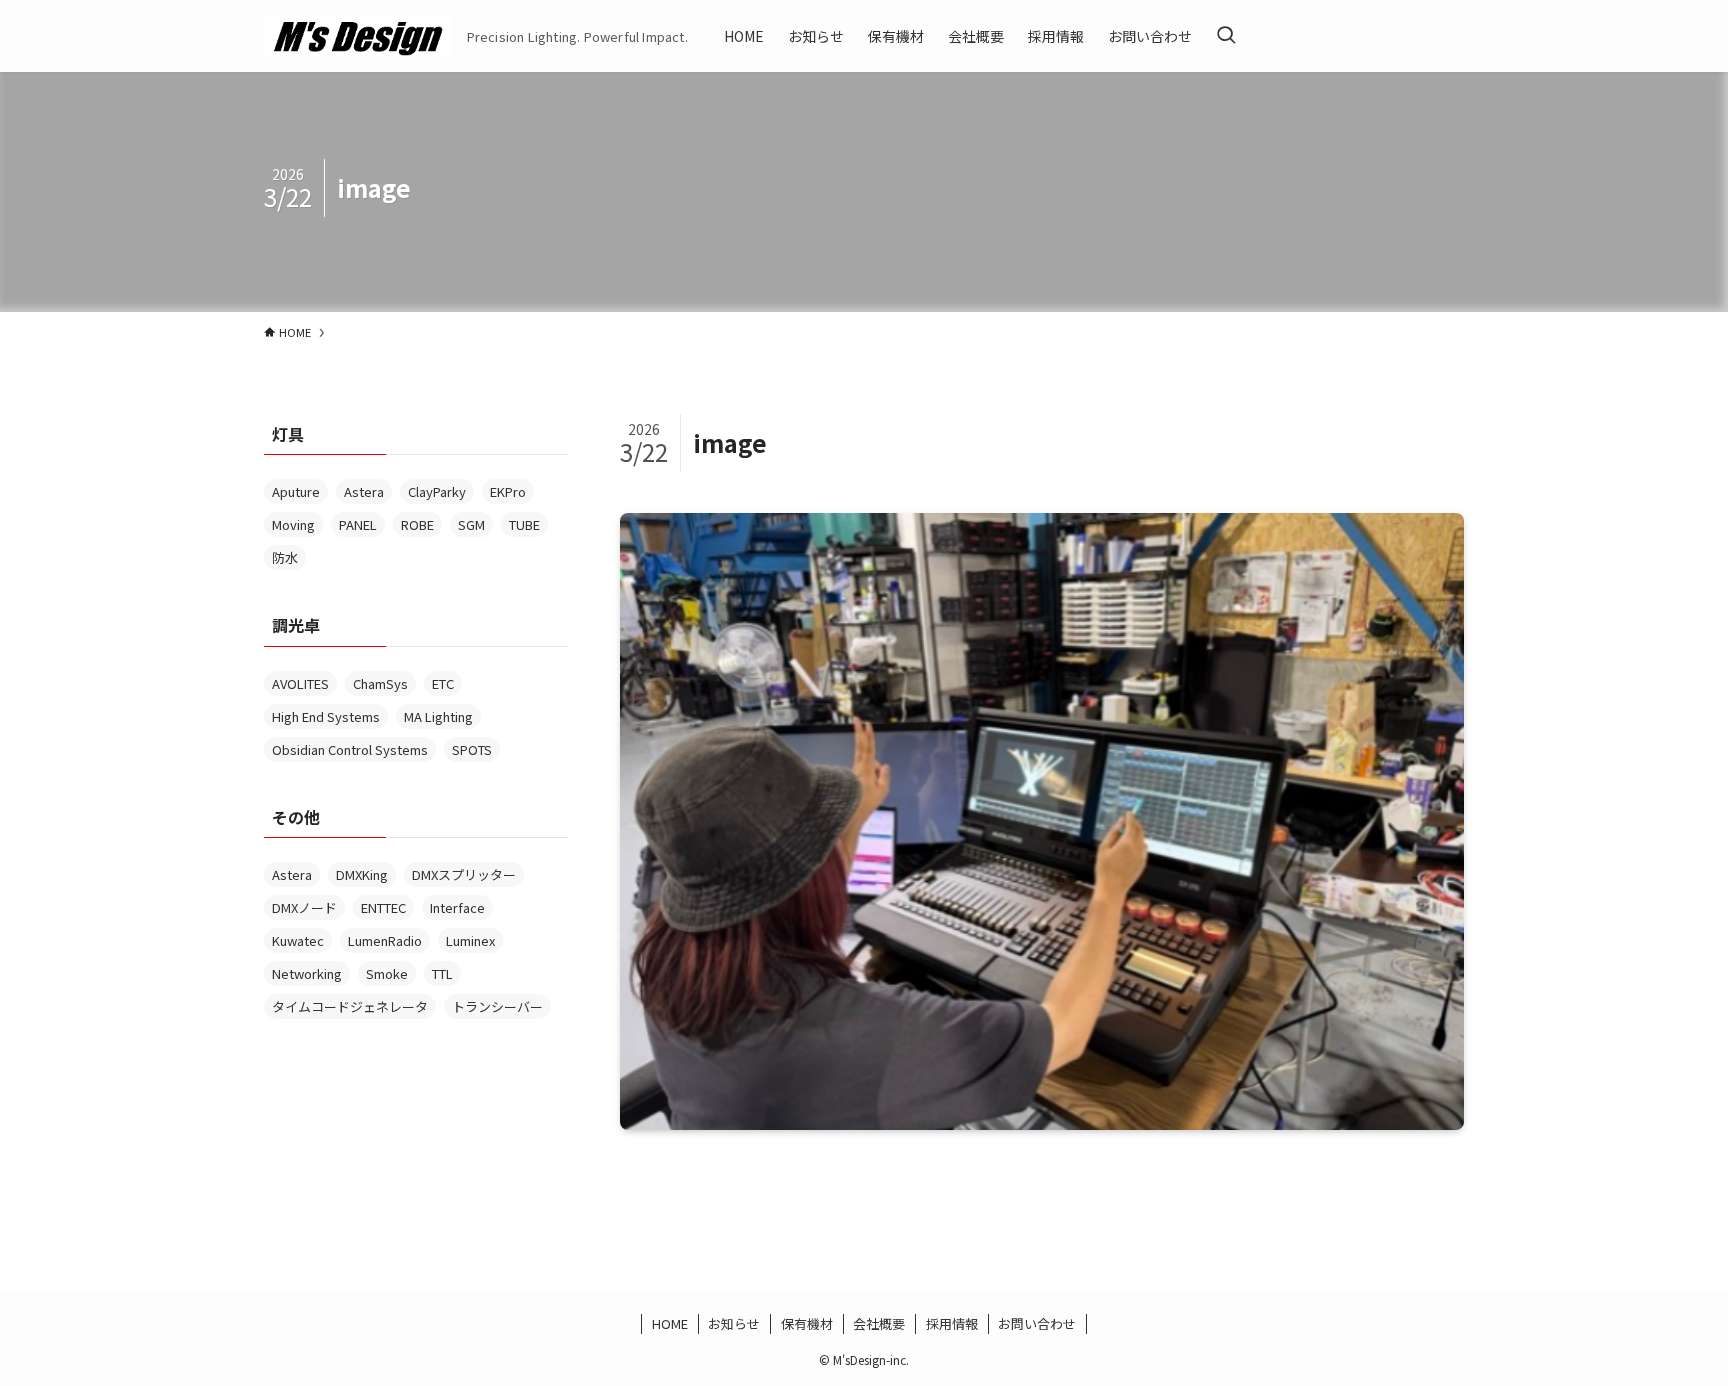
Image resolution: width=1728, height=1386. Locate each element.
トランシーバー (497, 1006)
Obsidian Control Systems (350, 749)
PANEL (358, 524)
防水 (285, 557)
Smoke (387, 973)
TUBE (524, 524)
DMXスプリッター (464, 874)
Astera (364, 491)
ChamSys (380, 683)
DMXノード (304, 907)
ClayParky (437, 491)
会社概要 (879, 1323)
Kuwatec (298, 940)
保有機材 (807, 1323)
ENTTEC (383, 907)
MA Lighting (438, 716)
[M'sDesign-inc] (357, 36)
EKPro (508, 491)
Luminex (470, 940)
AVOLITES (300, 683)
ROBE (417, 524)
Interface (457, 907)
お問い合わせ (1037, 1323)
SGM (471, 524)
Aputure (296, 491)
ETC (443, 683)
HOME (670, 1323)
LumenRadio (385, 940)
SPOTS (472, 749)
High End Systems (326, 716)
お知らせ (734, 1323)
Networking (307, 973)
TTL (442, 973)
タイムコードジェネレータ (350, 1006)
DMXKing (362, 874)
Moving (293, 524)
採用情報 (952, 1323)
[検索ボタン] (1226, 36)
